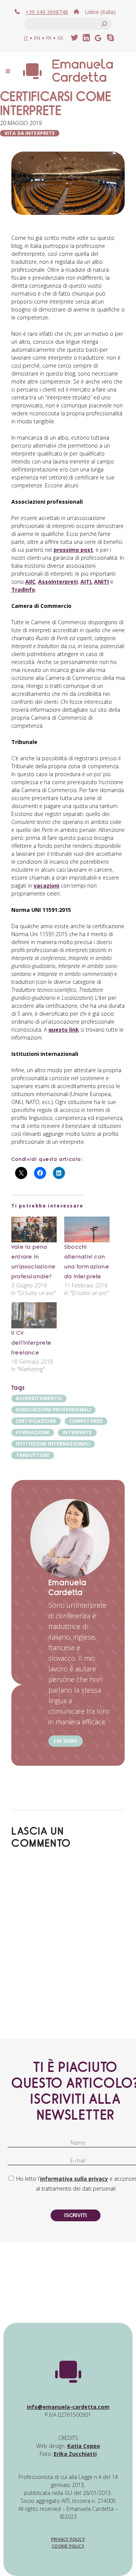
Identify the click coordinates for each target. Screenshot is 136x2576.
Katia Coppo (84, 2446)
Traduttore (33, 1455)
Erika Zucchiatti (75, 2454)
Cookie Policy (68, 2546)
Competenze (86, 1421)
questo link (64, 1030)
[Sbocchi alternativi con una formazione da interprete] (87, 1230)
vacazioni (46, 886)
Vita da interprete (30, 133)
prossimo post (73, 550)
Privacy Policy (68, 2539)
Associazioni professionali (53, 1410)
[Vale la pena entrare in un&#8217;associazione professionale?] (34, 1230)
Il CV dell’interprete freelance (31, 1343)
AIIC (30, 582)
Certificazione (36, 1421)
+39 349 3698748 (47, 12)
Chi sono (66, 1741)
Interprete (77, 1432)
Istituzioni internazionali (53, 1444)
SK (60, 38)
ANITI (101, 582)
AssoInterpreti (58, 582)
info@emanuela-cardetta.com (68, 2407)
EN (37, 38)
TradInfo (23, 590)
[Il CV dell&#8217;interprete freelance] (34, 1315)
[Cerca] (104, 24)
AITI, (87, 582)
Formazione (33, 1432)
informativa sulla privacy (74, 2179)
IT (26, 38)
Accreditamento (39, 1398)
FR (49, 38)
